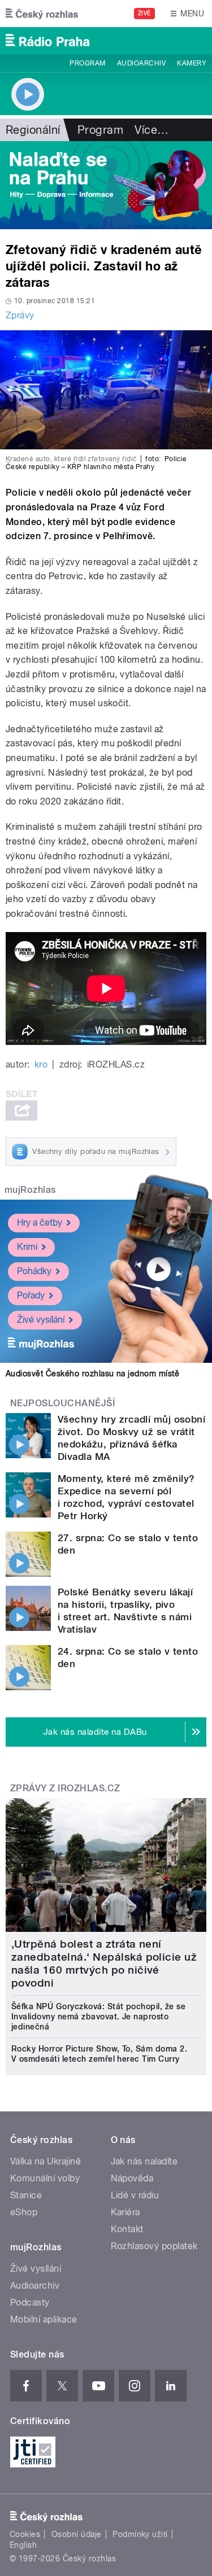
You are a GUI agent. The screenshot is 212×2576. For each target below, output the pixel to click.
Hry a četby (40, 1223)
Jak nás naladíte (144, 2161)
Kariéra (126, 2212)
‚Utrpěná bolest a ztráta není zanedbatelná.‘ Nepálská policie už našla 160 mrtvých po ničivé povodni (104, 1963)
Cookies (25, 2534)
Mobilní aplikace (44, 2319)
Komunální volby (45, 2178)
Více (152, 130)
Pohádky (34, 1271)
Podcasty (30, 2302)
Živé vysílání (41, 1320)
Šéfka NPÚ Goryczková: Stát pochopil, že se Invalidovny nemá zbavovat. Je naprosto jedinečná (98, 2017)
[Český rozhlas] (42, 14)
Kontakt (127, 2229)
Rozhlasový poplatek (154, 2246)
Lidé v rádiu (135, 2195)
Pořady (31, 1295)
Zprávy (20, 315)
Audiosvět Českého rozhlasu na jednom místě (92, 1374)
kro (41, 1064)
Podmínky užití (140, 2534)
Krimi (27, 1247)
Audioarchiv (141, 63)
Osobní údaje (77, 2534)
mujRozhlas (30, 1190)
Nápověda (132, 2178)
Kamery (192, 63)
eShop (24, 2212)
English (23, 2545)
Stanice (26, 2195)
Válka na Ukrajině (46, 2161)
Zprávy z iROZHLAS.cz (65, 1788)
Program (87, 63)
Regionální (33, 130)
